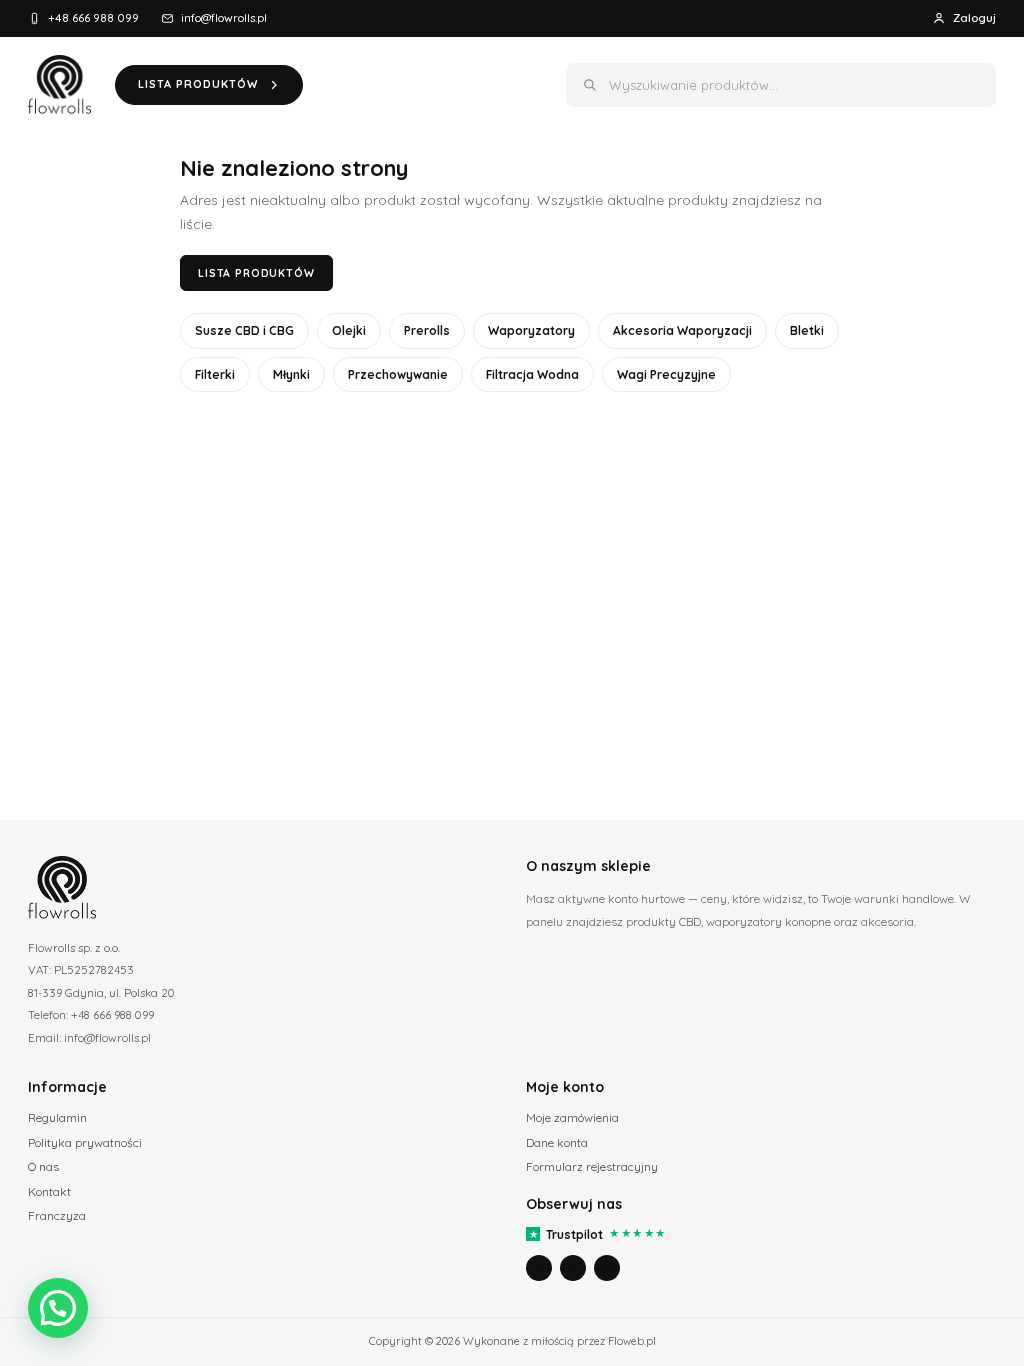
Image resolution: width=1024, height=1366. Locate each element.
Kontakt (49, 1191)
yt (607, 1267)
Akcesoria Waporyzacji (682, 330)
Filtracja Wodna (532, 374)
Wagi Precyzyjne (666, 374)
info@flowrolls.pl (224, 17)
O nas (43, 1166)
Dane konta (557, 1142)
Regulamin (57, 1117)
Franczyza (57, 1215)
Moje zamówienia (572, 1117)
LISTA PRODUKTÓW (198, 84)
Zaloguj (974, 17)
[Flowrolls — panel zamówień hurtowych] (59, 85)
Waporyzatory (531, 330)
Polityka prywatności (85, 1142)
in (573, 1267)
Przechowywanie (398, 374)
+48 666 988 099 (93, 17)
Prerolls (427, 330)
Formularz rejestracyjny (592, 1166)
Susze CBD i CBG (244, 330)
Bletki (807, 330)
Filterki (215, 374)
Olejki (349, 330)
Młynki (291, 374)
